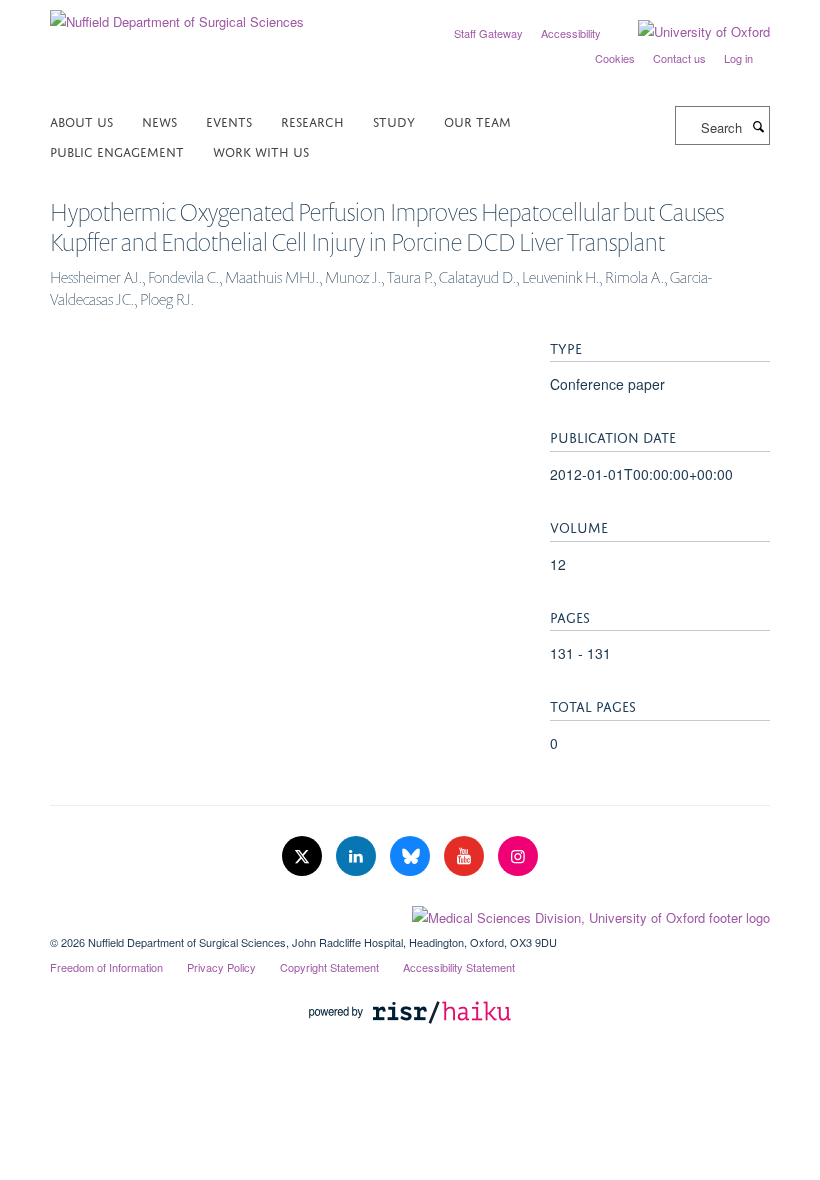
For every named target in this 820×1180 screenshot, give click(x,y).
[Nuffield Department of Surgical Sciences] (177, 14)
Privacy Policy (221, 967)
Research (312, 120)
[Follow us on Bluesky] (412, 856)
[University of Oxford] (689, 32)
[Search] (758, 126)
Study (394, 120)
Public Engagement (117, 150)
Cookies (615, 58)
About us (81, 120)
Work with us (261, 150)
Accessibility (571, 33)
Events (229, 120)
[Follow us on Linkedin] (358, 856)
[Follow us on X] (304, 856)
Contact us (679, 58)
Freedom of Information (106, 967)
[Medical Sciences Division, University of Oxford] (410, 913)
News (159, 120)
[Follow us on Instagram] (518, 856)
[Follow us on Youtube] (466, 856)
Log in (738, 58)
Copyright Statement (329, 967)
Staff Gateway (488, 33)
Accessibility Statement (459, 967)
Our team (477, 120)
